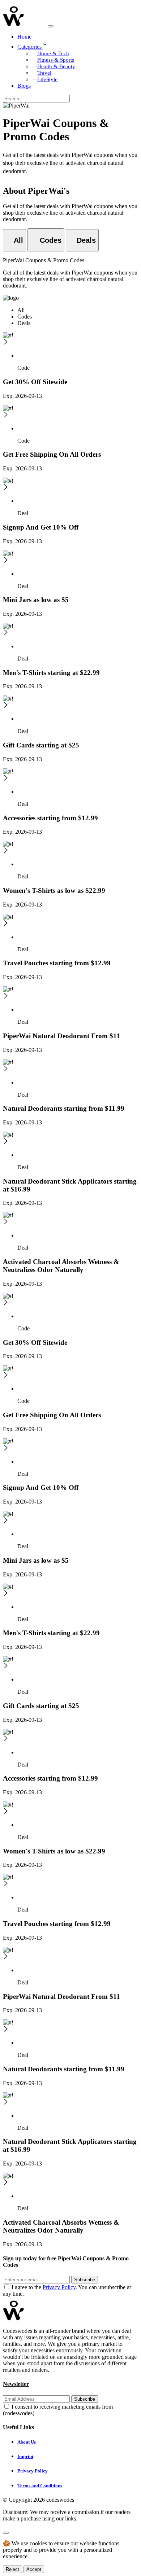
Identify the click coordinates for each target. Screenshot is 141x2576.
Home (24, 37)
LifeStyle (47, 79)
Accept (34, 2569)
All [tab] (21, 310)
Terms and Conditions (40, 2486)
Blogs (24, 86)
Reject (12, 2569)
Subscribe (85, 2280)
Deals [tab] (24, 323)
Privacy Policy (59, 2287)
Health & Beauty (56, 66)
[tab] (14, 240)
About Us (27, 2442)
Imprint (25, 2456)
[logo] (25, 24)
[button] (78, 45)
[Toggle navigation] (51, 26)
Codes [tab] (25, 317)
